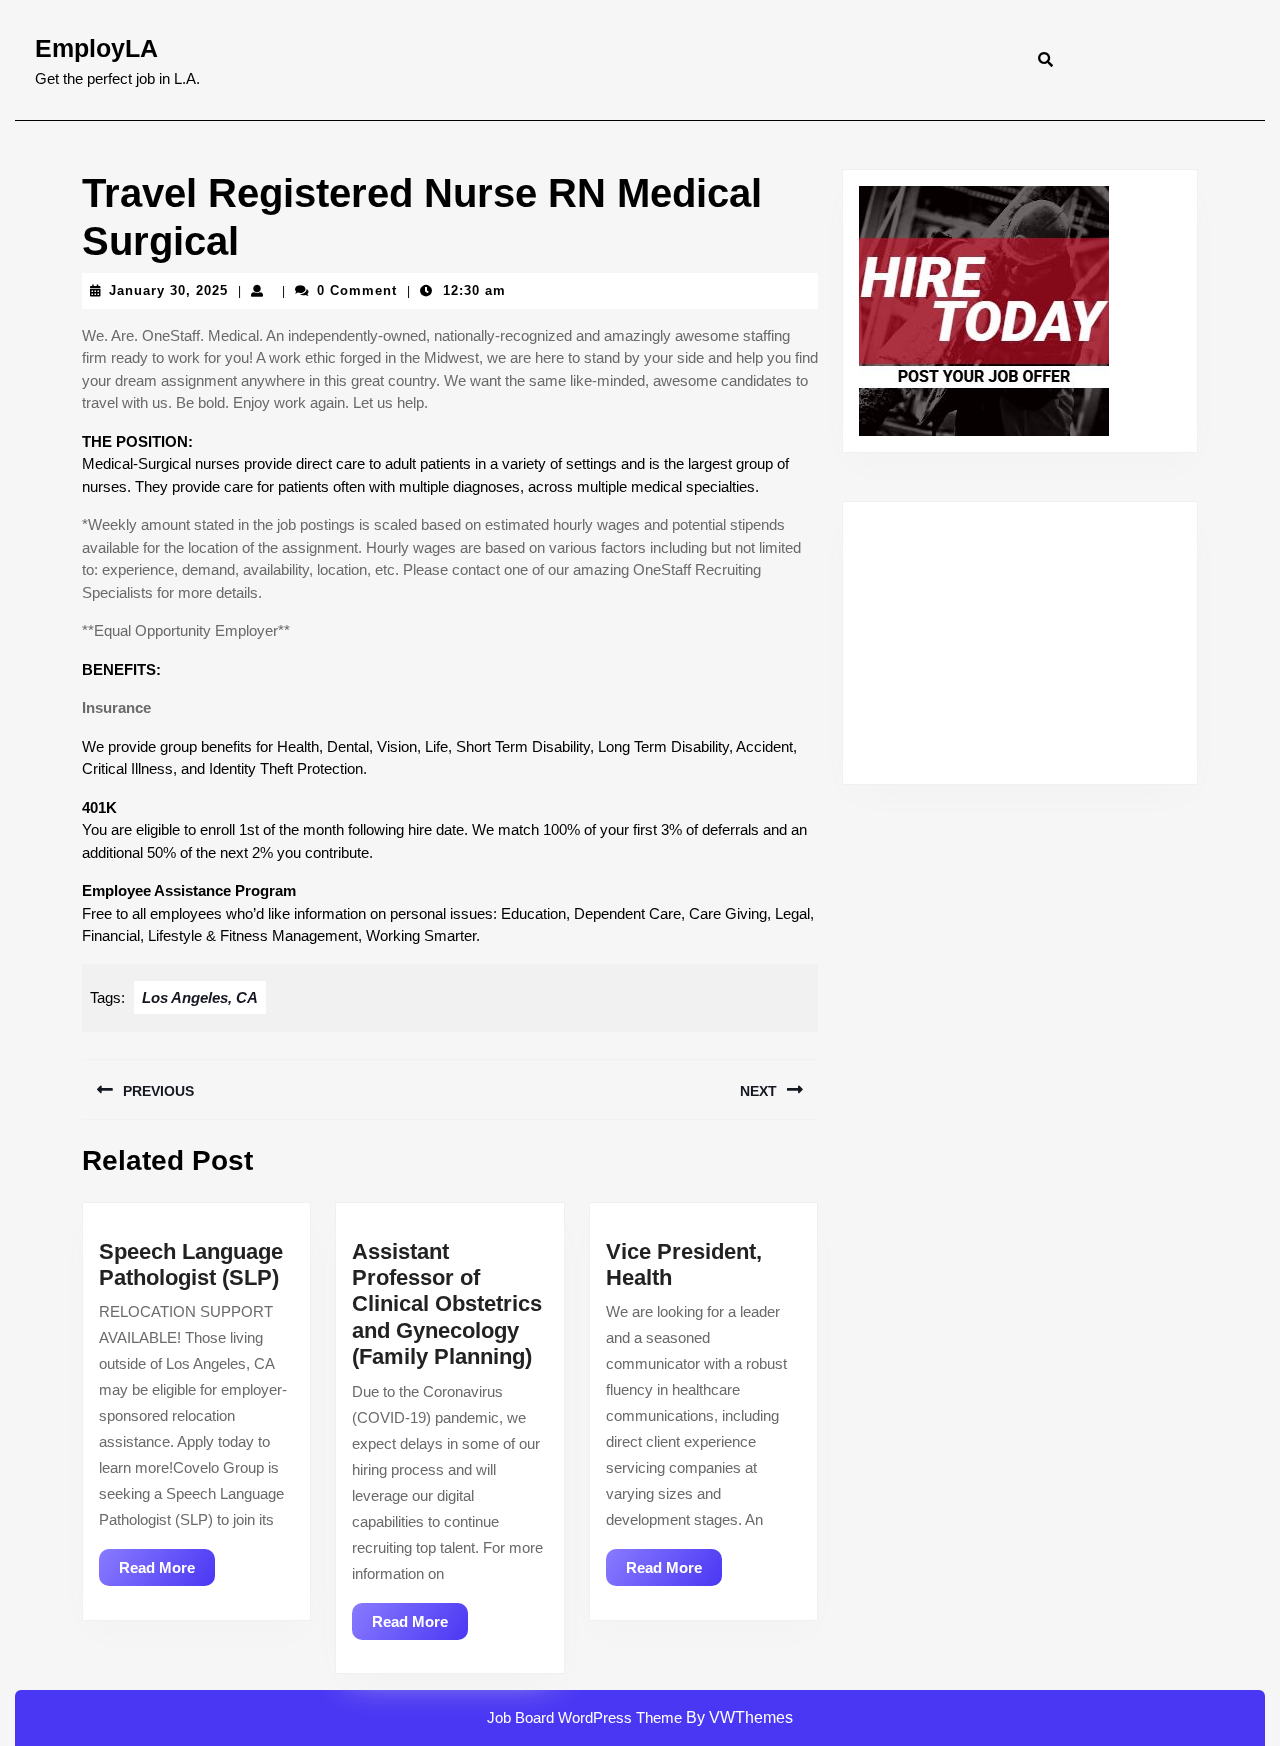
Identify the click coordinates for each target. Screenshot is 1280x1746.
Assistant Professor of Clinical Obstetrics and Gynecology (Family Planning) (447, 1304)
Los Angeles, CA (200, 997)
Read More (167, 1572)
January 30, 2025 (168, 290)
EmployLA (96, 48)
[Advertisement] (1020, 643)
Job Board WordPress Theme (584, 1717)
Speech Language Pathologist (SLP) (191, 1264)
